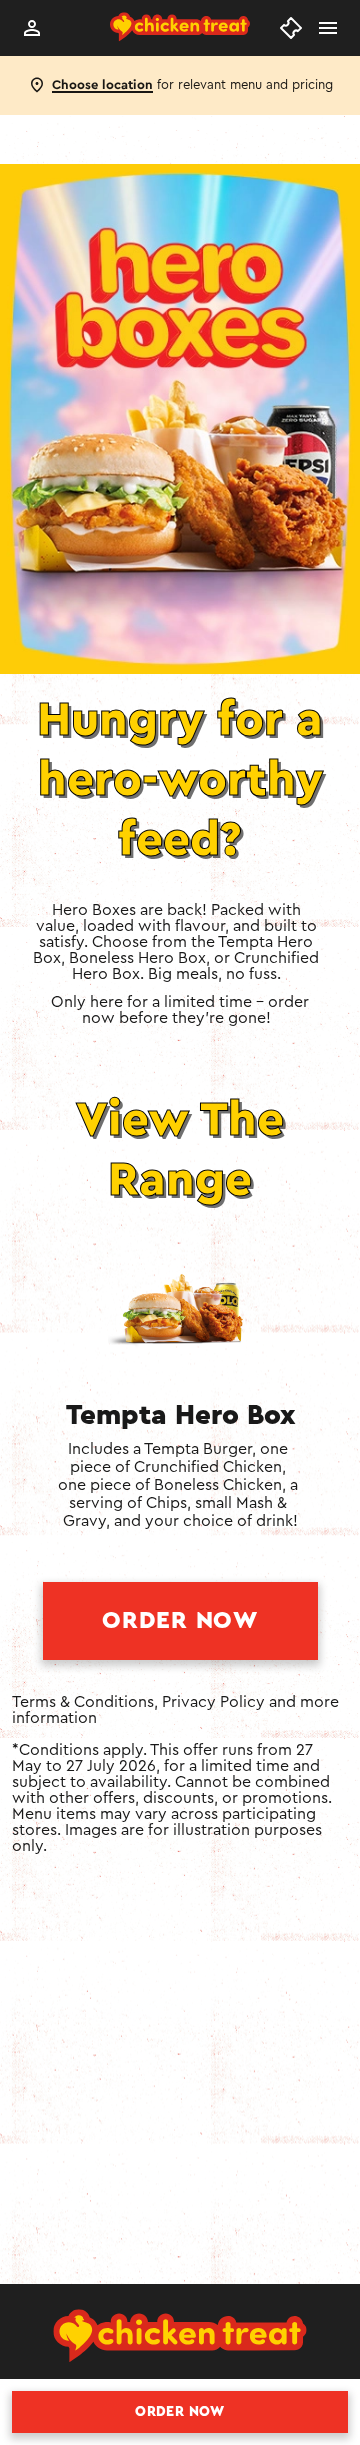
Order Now (179, 1621)
